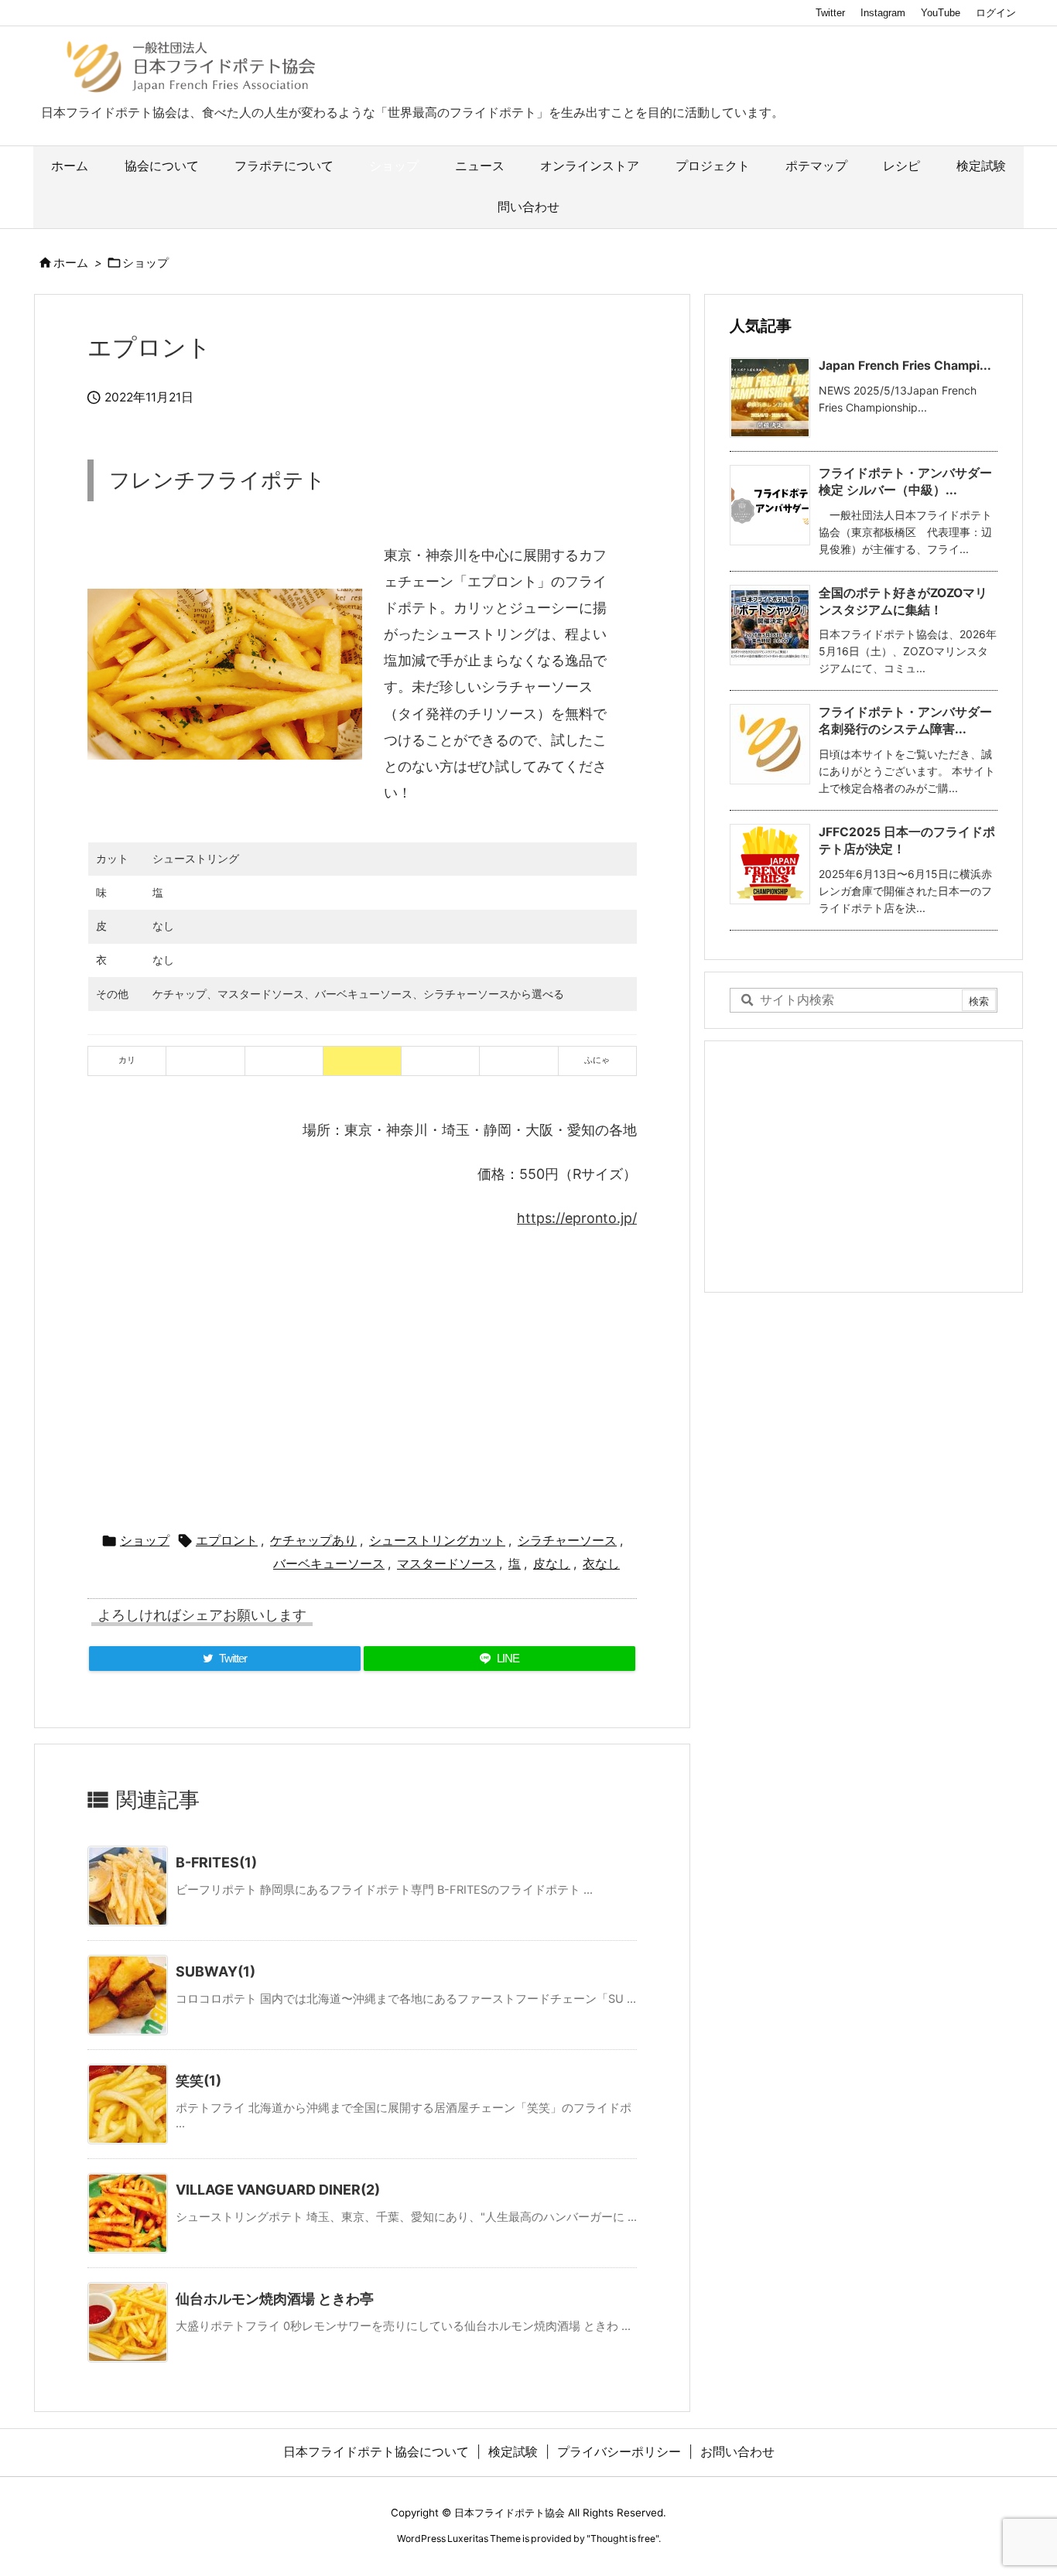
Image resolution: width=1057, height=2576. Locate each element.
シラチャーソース (567, 1541)
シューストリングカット (437, 1541)
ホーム (71, 263)
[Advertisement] (362, 1374)
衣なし (601, 1564)
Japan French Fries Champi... (905, 366)
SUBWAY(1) (216, 1971)
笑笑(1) (198, 2081)
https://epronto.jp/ (577, 1218)
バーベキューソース (329, 1564)
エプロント (227, 1541)
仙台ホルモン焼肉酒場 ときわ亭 (275, 2299)
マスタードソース (446, 1564)
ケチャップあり (313, 1541)
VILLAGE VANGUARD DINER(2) (278, 2190)
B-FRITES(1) (216, 1862)
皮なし (552, 1564)
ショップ (145, 263)
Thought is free (623, 2538)
